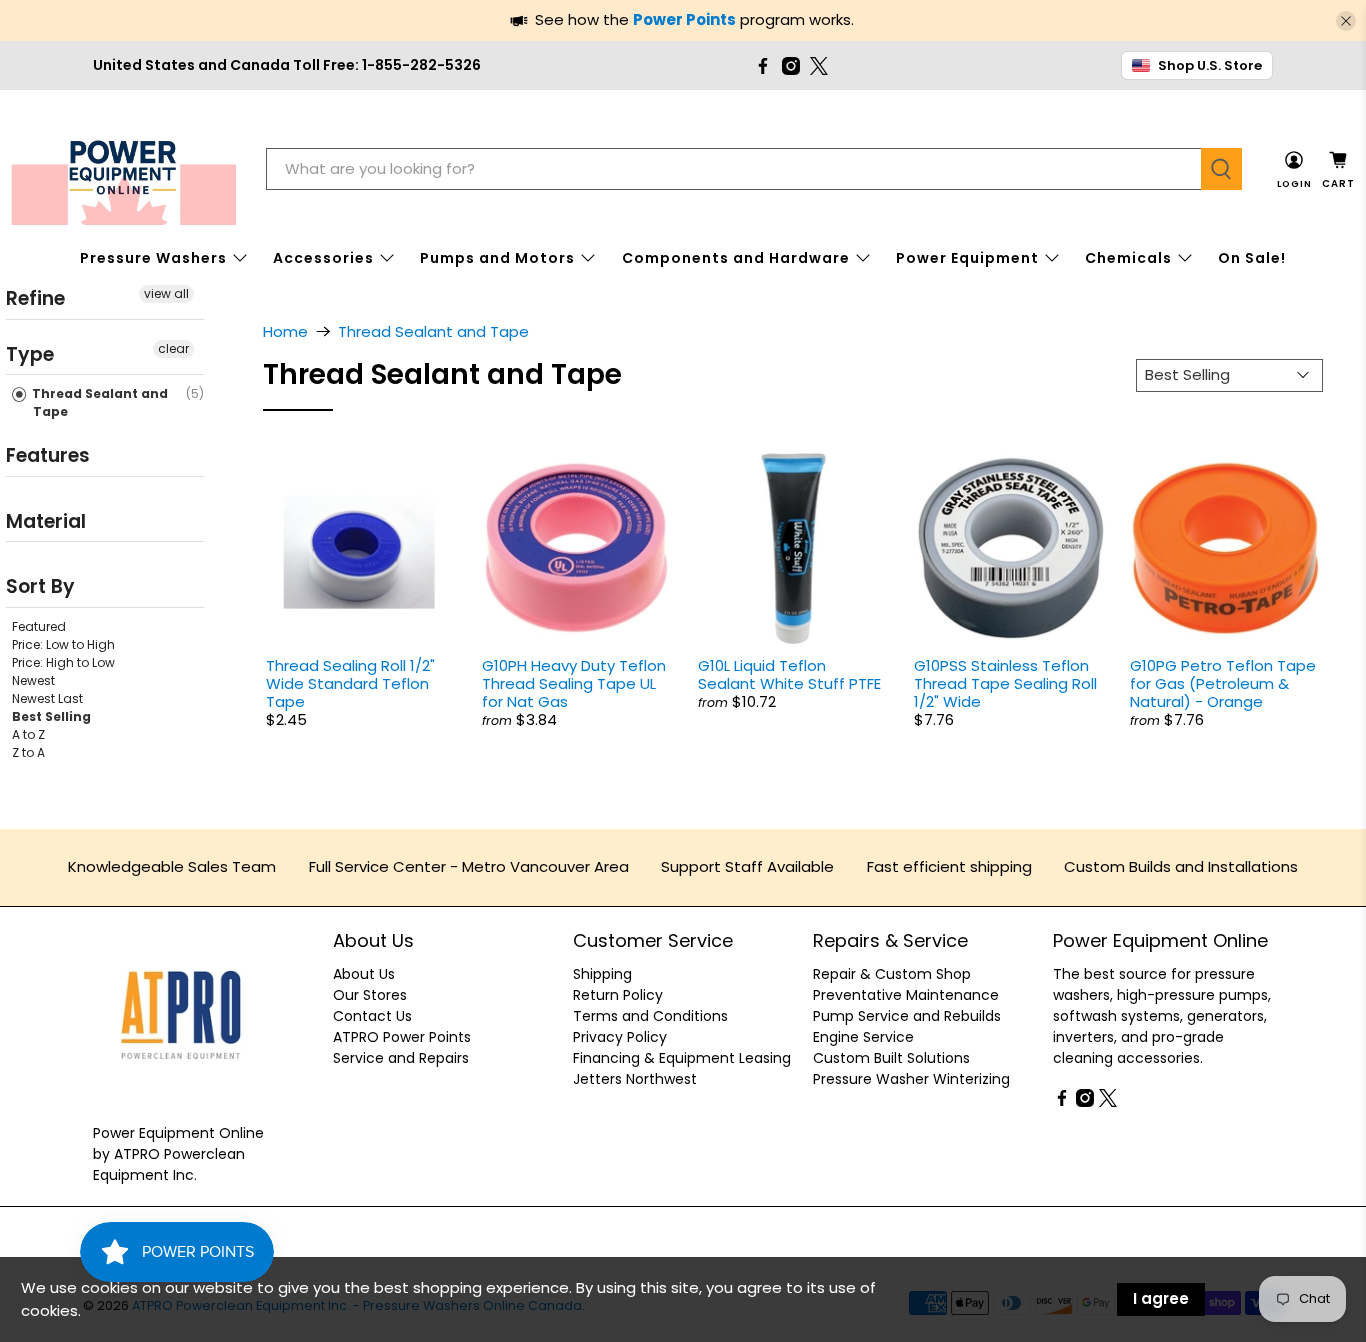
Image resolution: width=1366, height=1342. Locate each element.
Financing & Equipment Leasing (682, 1058)
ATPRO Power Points (402, 1037)
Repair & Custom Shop (892, 974)
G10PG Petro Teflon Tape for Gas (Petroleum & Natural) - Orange (1223, 683)
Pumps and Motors (497, 258)
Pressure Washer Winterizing (911, 1079)
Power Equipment (967, 258)
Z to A (28, 751)
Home (285, 331)
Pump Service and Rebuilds (907, 1016)
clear (173, 347)
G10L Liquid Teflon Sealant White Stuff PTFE (789, 674)
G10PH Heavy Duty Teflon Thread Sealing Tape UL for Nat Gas (574, 683)
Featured (39, 625)
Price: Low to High (63, 643)
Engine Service (863, 1037)
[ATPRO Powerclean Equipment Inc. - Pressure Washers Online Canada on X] (819, 66)
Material (46, 520)
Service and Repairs (401, 1058)
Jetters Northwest (635, 1079)
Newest (33, 679)
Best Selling (51, 715)
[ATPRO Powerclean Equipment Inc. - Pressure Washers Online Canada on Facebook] (763, 66)
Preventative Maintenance (906, 995)
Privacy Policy (620, 1037)
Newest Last (47, 697)
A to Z (28, 733)
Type (30, 353)
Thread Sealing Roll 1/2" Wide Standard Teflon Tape (350, 683)
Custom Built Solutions (891, 1058)
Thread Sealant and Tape (98, 402)
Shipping (602, 974)
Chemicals (1128, 258)
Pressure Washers (153, 258)
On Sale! (1252, 258)
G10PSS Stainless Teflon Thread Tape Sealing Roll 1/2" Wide (1005, 683)
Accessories (323, 258)
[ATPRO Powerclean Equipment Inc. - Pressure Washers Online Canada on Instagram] (791, 66)
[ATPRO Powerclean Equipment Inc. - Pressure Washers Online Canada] (123, 169)
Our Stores (370, 995)
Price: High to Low (63, 661)
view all (166, 293)
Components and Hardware (736, 258)
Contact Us (372, 1016)
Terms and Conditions (650, 1016)
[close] (1346, 21)
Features (48, 455)
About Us (364, 974)
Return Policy (618, 995)
